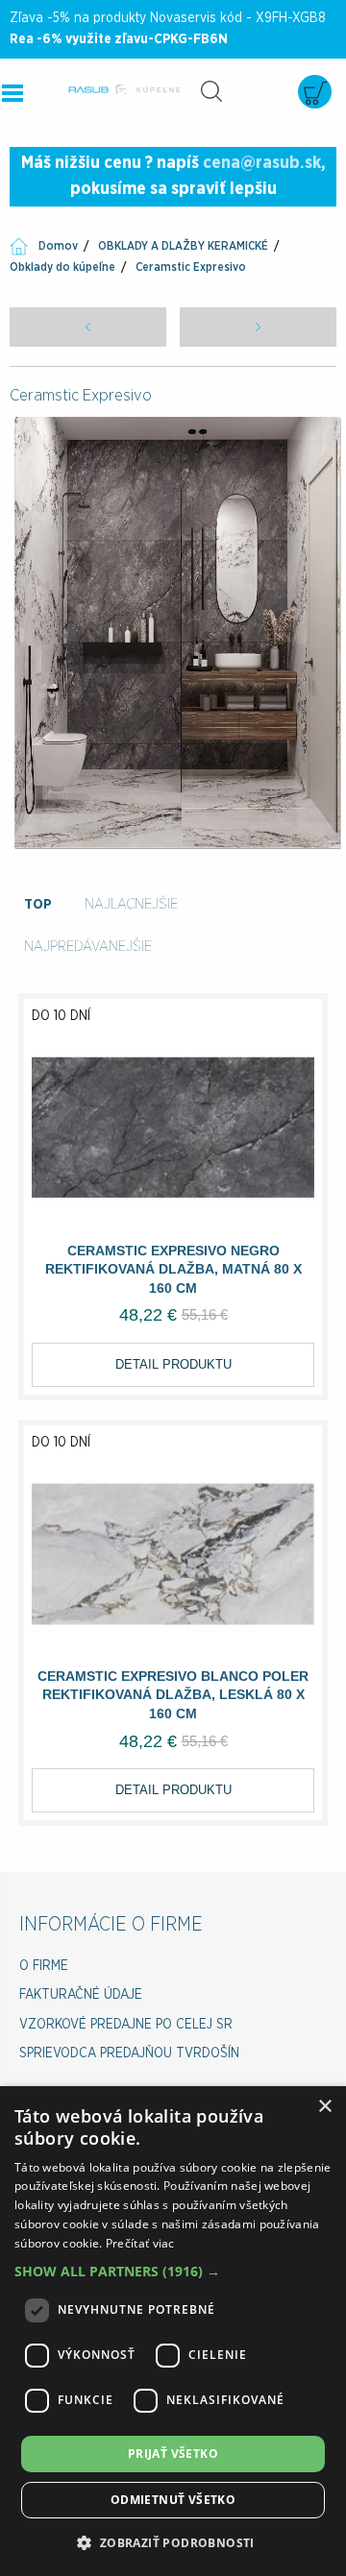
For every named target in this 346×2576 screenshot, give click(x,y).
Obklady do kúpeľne (62, 267)
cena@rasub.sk (262, 163)
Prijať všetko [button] (173, 2454)
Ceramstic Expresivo (191, 267)
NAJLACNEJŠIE (131, 904)
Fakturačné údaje (81, 1995)
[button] (173, 2271)
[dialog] (173, 2331)
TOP (38, 904)
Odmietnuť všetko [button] (173, 2500)
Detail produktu (173, 1364)
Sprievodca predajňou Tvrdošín (129, 2054)
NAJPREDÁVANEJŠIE (88, 947)
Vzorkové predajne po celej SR (126, 2025)
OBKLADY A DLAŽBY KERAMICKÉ (183, 246)
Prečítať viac (140, 2243)
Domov (58, 246)
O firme (44, 1966)
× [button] (324, 2107)
